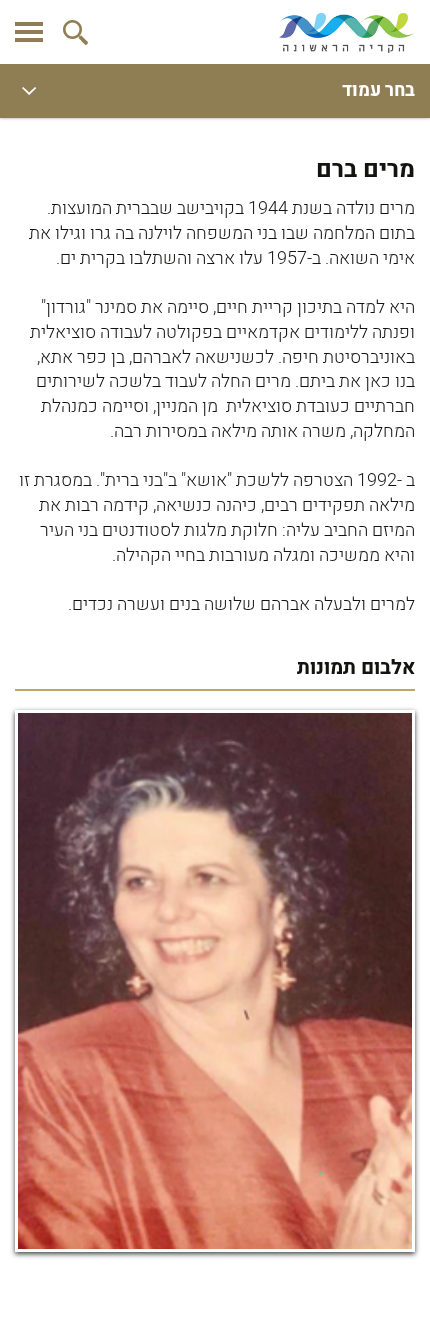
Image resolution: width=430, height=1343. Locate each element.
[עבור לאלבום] (215, 981)
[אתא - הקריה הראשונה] (347, 33)
